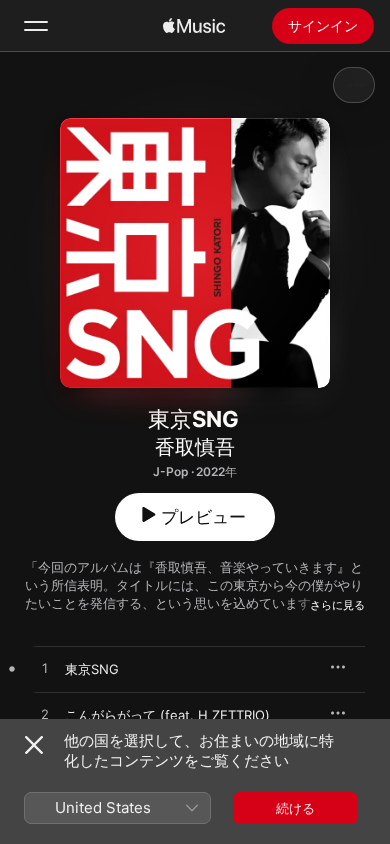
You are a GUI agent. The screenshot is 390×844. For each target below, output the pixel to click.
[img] (194, 26)
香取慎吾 (195, 447)
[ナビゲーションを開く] (36, 26)
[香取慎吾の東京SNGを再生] (45, 669)
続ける (295, 808)
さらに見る (337, 605)
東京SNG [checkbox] (92, 669)
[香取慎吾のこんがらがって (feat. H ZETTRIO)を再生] (45, 715)
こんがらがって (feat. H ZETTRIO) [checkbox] (167, 715)
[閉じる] (34, 745)
